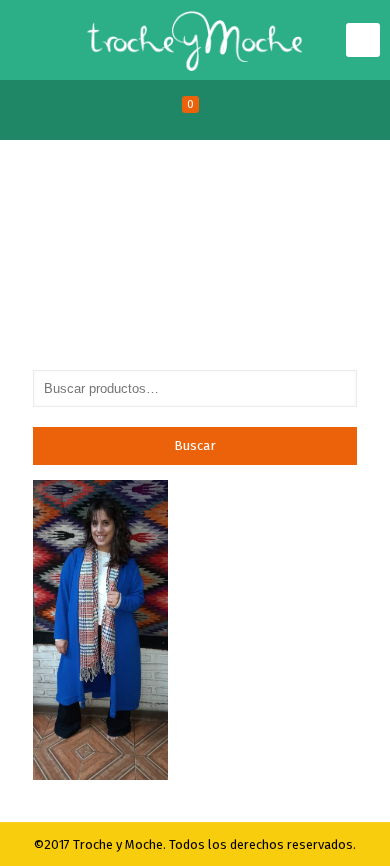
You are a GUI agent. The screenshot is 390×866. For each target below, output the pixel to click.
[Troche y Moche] (195, 40)
